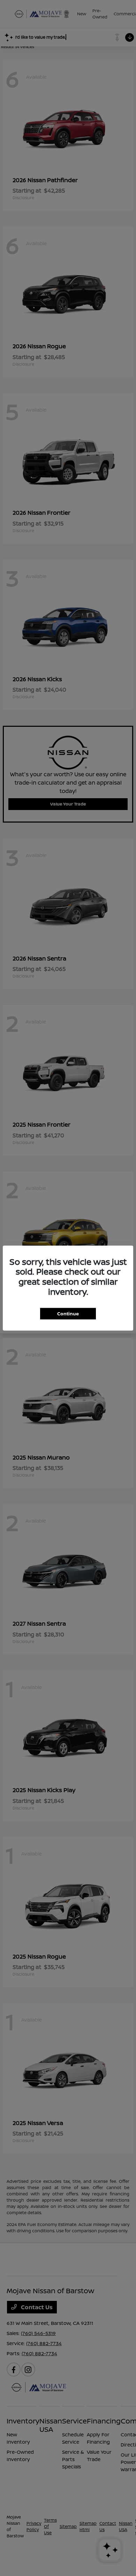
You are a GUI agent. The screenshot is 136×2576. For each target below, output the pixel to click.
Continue (68, 1313)
